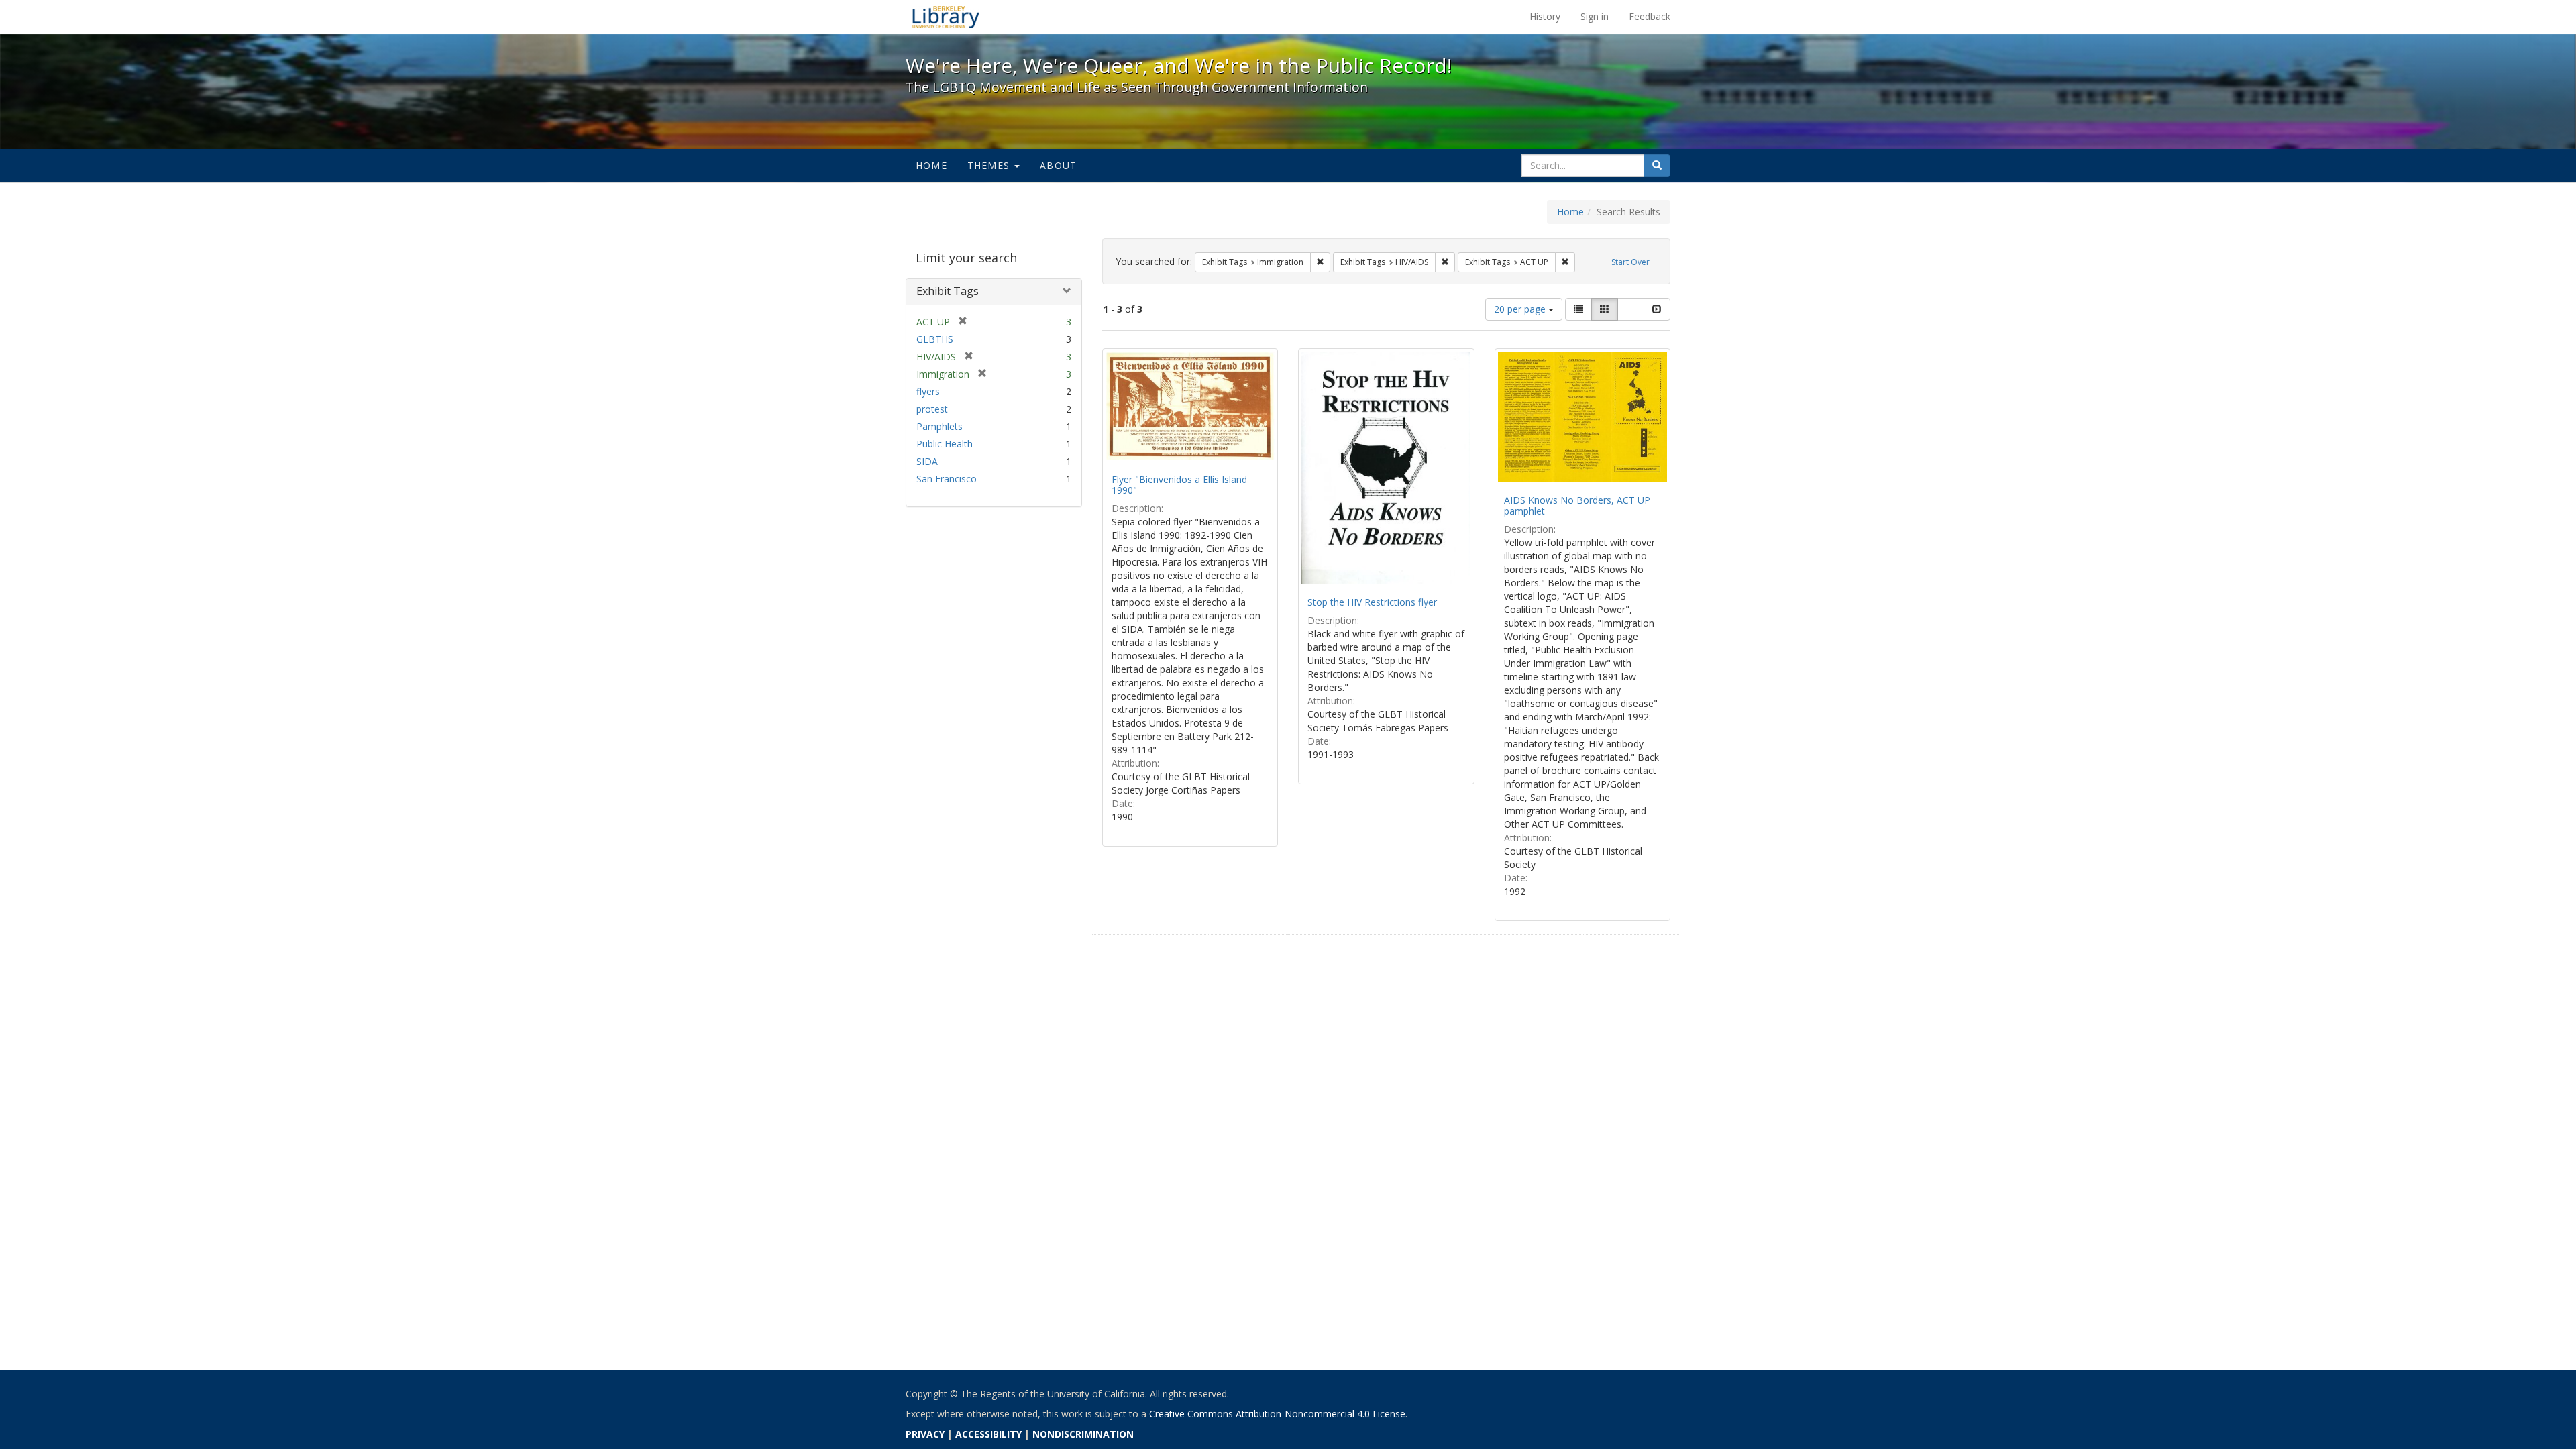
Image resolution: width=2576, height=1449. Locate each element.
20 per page (1521, 309)
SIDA (927, 461)
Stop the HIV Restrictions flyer (1372, 602)
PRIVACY (925, 1434)
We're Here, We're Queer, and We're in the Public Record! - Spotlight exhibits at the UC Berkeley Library (946, 17)
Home (931, 165)
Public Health (945, 444)
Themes (990, 165)
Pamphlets (940, 426)
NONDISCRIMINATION (1083, 1434)
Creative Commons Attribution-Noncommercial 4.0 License (1277, 1414)
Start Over (1630, 262)
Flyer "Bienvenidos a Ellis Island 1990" (1179, 484)
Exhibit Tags (948, 291)
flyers (928, 391)
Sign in (1595, 16)
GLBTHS (935, 339)
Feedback (1650, 16)
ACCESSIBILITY (988, 1434)
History (1545, 16)
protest (932, 409)
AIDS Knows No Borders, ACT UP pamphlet (1577, 505)
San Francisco (947, 479)
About (1058, 165)
